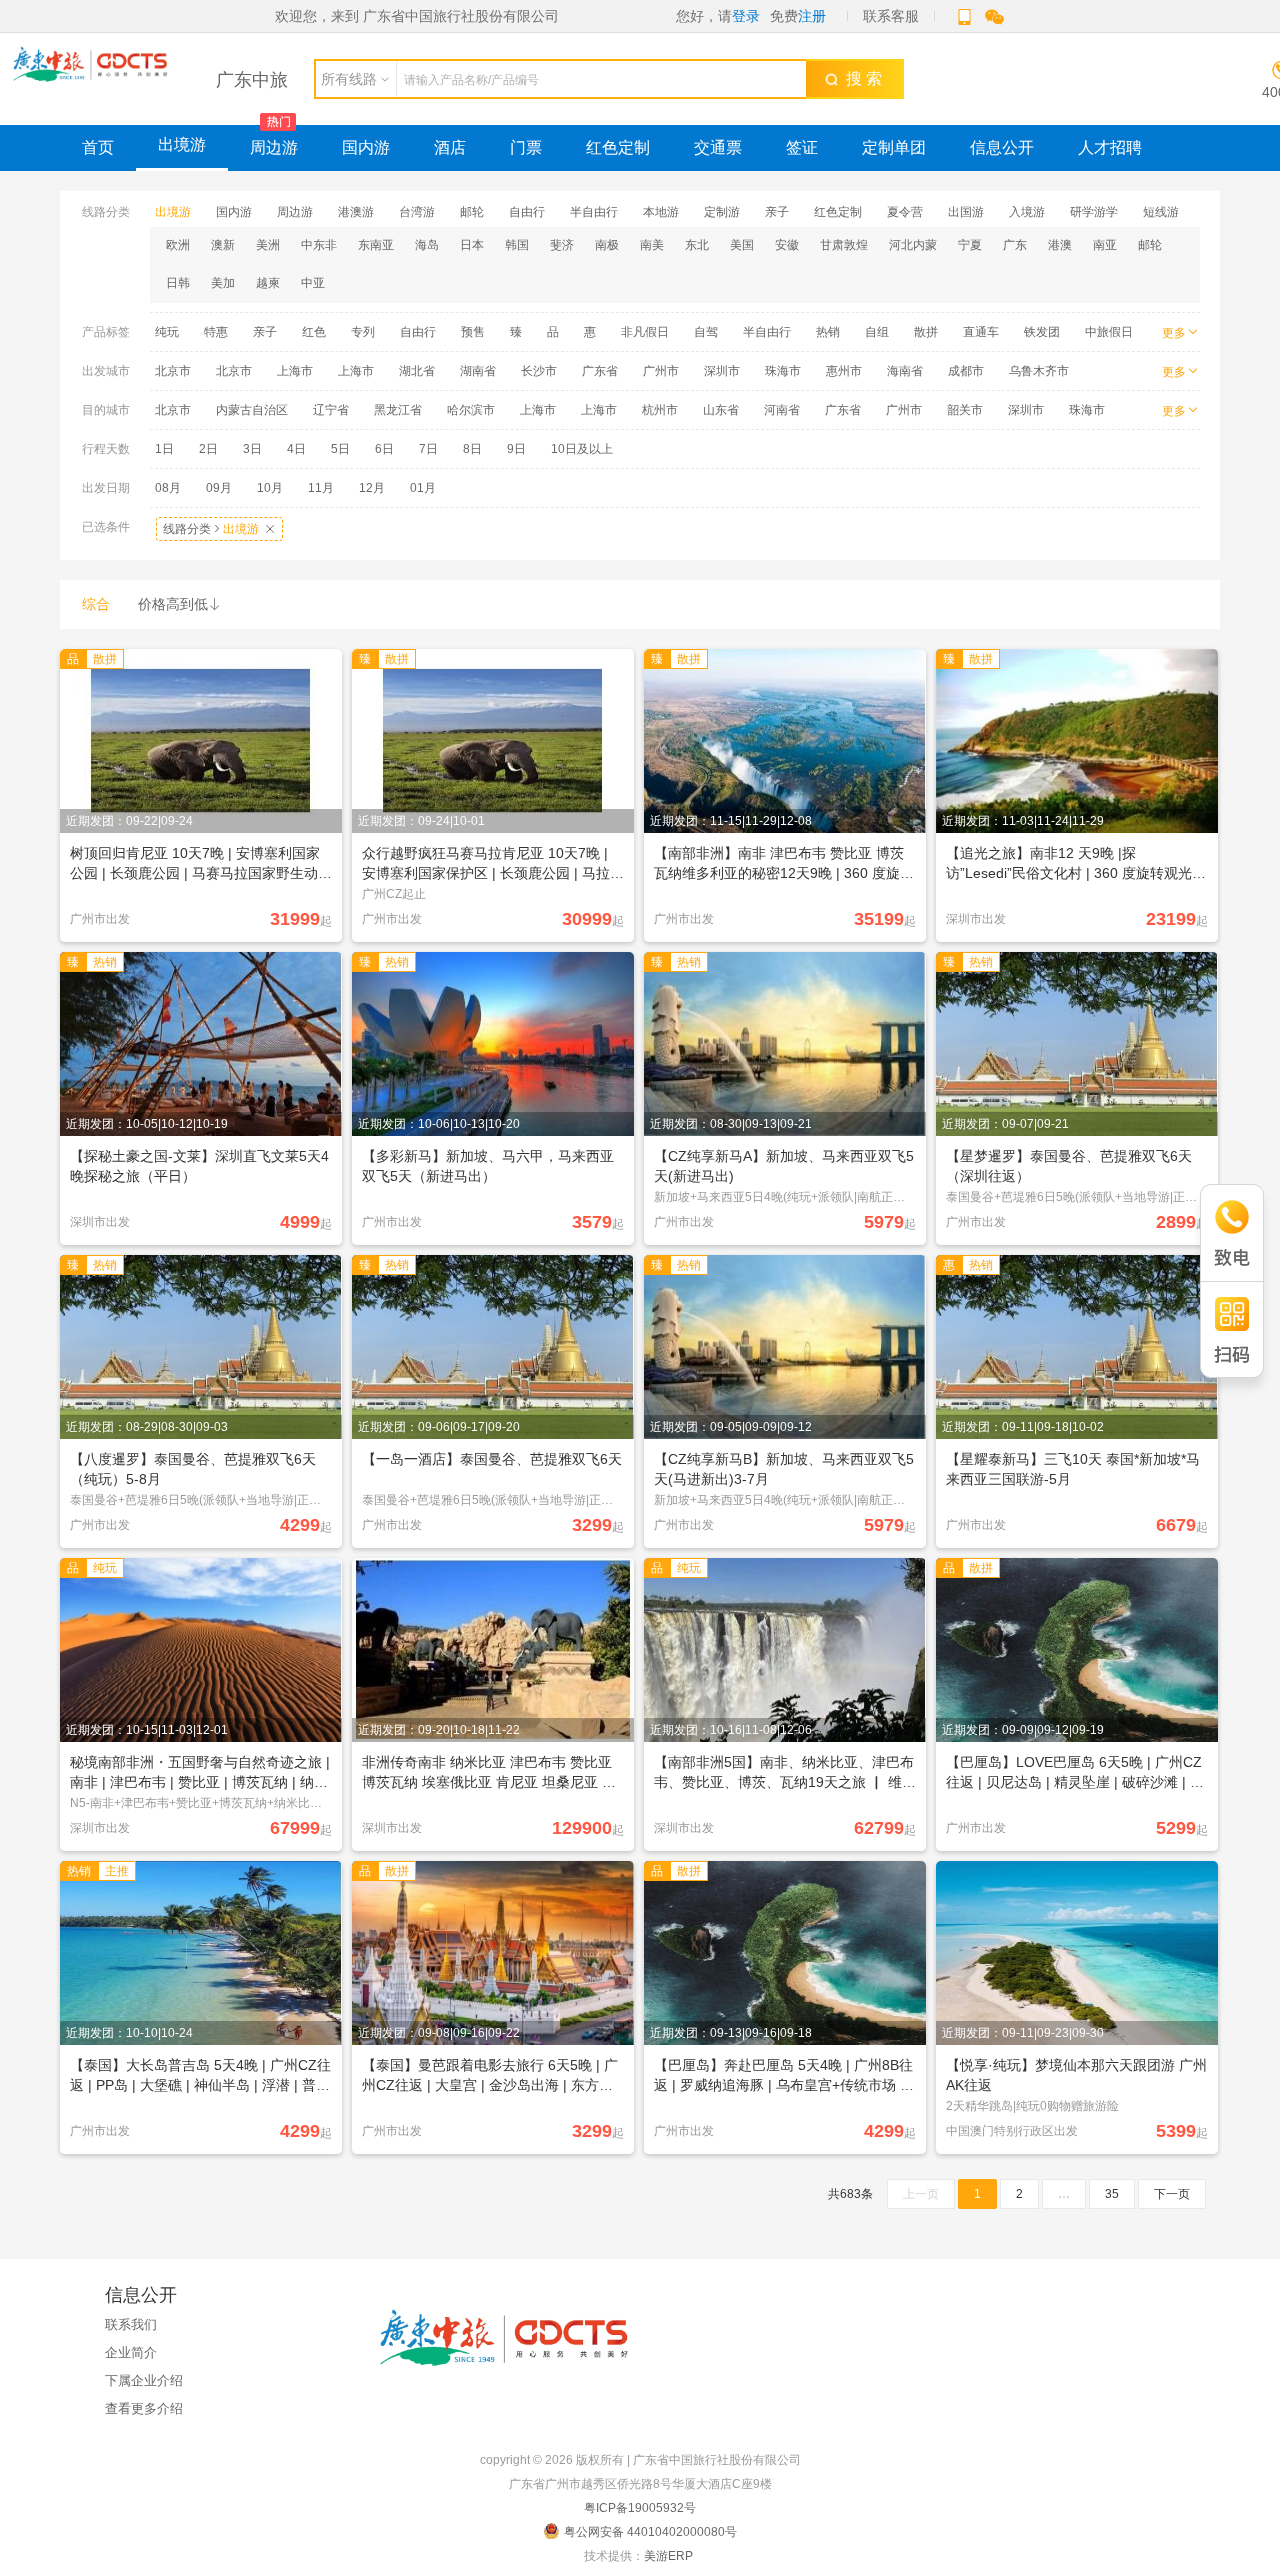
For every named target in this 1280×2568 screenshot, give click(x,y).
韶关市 (965, 410)
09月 (219, 488)
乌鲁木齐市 (1039, 371)
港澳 (1060, 245)
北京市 (173, 371)
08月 (168, 488)
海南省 (905, 371)
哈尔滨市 (471, 410)
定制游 (722, 212)
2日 (208, 449)
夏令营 (905, 212)
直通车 (981, 332)
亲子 (777, 212)
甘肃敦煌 (844, 245)
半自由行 (594, 212)
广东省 (600, 371)
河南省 (782, 410)
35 (1112, 2194)
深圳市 (722, 371)
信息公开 (1002, 147)
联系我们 (131, 2324)
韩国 (517, 245)
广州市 (661, 371)
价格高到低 (180, 604)
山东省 (721, 410)
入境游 (1027, 212)
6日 (384, 449)
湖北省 (417, 371)
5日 (340, 449)
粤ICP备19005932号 (640, 2508)
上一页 (921, 2194)
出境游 (182, 144)
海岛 (427, 245)
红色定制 (618, 147)
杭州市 (660, 410)
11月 (321, 488)
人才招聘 (1110, 147)
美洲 (268, 245)
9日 (516, 449)
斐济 (562, 245)
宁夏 (970, 245)
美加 (223, 283)
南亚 (1105, 245)
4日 (296, 449)
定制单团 (894, 147)
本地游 (661, 212)
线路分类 (219, 529)
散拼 (926, 332)
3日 (252, 449)
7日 (428, 449)
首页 (98, 147)
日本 (472, 245)
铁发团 (1042, 332)
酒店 (450, 147)
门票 (526, 147)
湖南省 (478, 371)
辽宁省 (331, 410)
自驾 (706, 332)
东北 (697, 245)
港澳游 (356, 212)
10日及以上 (582, 449)
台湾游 (417, 212)
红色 (314, 332)
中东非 (319, 245)
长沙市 (539, 371)
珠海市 (783, 371)
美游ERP (668, 2556)
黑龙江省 (398, 410)
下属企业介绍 (144, 2380)
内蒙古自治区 (252, 410)
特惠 (216, 332)
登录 (746, 16)
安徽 (787, 245)
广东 (1015, 245)
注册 (812, 16)
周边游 (274, 147)
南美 (652, 245)
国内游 (366, 147)
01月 (423, 488)
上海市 (295, 371)
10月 (270, 488)
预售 (473, 332)
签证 (802, 147)
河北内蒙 (913, 245)
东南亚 (376, 245)
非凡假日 (645, 332)
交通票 (718, 147)
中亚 (313, 283)
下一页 (1172, 2194)
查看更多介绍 (144, 2408)
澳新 (223, 245)
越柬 (268, 283)
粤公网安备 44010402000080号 (650, 2532)
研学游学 (1094, 212)
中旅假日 (1109, 332)
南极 (607, 245)
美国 (742, 245)
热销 (828, 332)
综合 (96, 604)
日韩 (178, 283)
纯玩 (167, 332)
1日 (164, 449)
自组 (877, 332)
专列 (363, 332)
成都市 (966, 371)
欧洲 (178, 245)
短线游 (1161, 212)
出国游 (966, 212)
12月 (372, 488)
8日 (472, 449)
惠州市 (844, 371)
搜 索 (860, 78)
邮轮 (472, 212)
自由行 (527, 212)
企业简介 (131, 2352)
